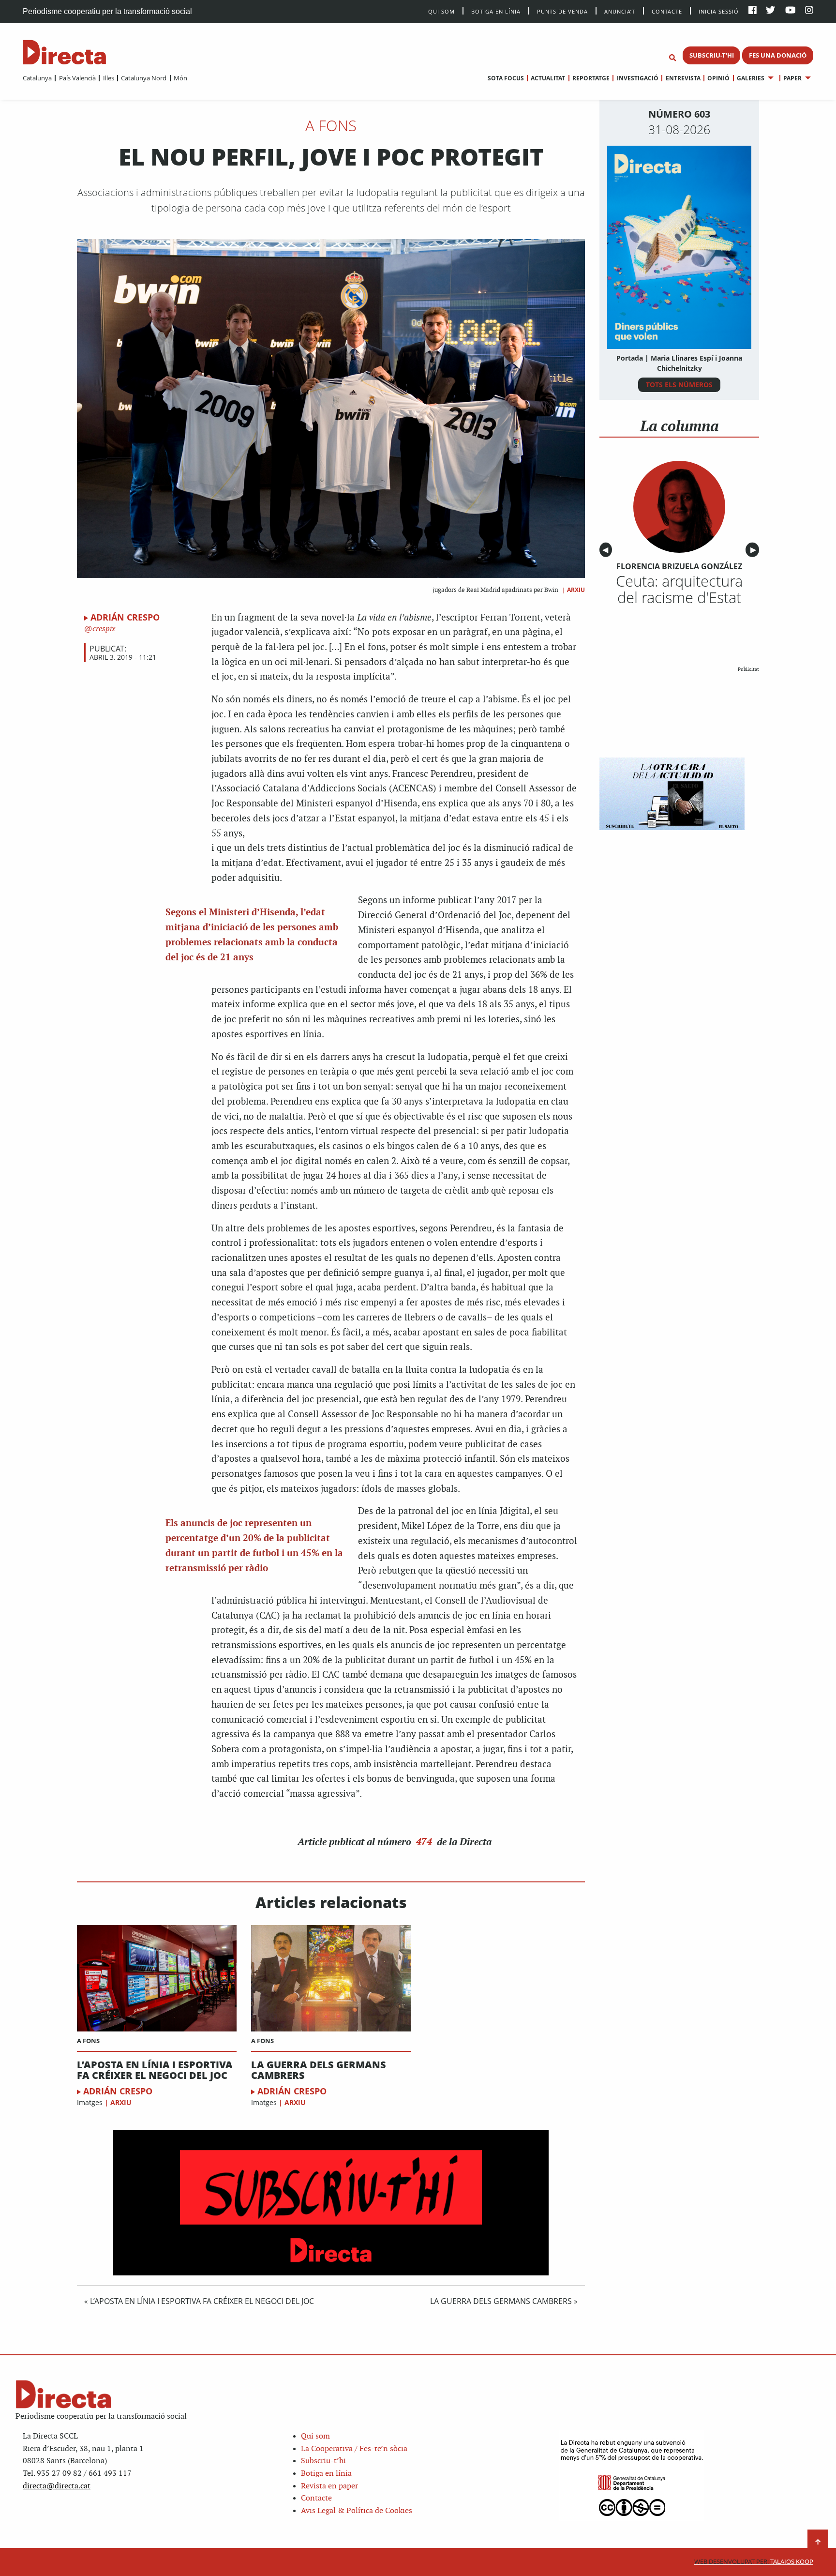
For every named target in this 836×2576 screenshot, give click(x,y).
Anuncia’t (620, 11)
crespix (104, 629)
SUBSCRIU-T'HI (712, 55)
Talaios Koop (754, 2562)
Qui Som (441, 11)
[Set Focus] (672, 58)
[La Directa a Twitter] (770, 11)
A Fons (331, 125)
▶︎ (755, 550)
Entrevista (683, 78)
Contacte (667, 11)
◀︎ (607, 550)
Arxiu (576, 590)
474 (424, 1841)
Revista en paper (329, 2486)
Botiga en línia (496, 11)
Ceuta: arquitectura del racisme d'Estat (679, 589)
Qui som (315, 2436)
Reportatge (591, 78)
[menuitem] (37, 78)
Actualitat (548, 78)
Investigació (637, 78)
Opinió (718, 78)
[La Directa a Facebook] (753, 11)
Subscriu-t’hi (323, 2461)
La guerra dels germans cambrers (319, 2070)
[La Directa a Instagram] (809, 11)
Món (180, 78)
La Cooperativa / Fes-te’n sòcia (354, 2449)
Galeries (751, 78)
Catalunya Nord (144, 78)
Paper (792, 78)
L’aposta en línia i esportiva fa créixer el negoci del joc (155, 2070)
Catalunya (37, 78)
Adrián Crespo (125, 617)
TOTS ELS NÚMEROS (679, 385)
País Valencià (77, 78)
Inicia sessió (719, 11)
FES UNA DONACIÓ (778, 55)
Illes (108, 78)
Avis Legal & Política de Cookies (357, 2511)
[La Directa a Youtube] (791, 11)
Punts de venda (562, 11)
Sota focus (506, 78)
